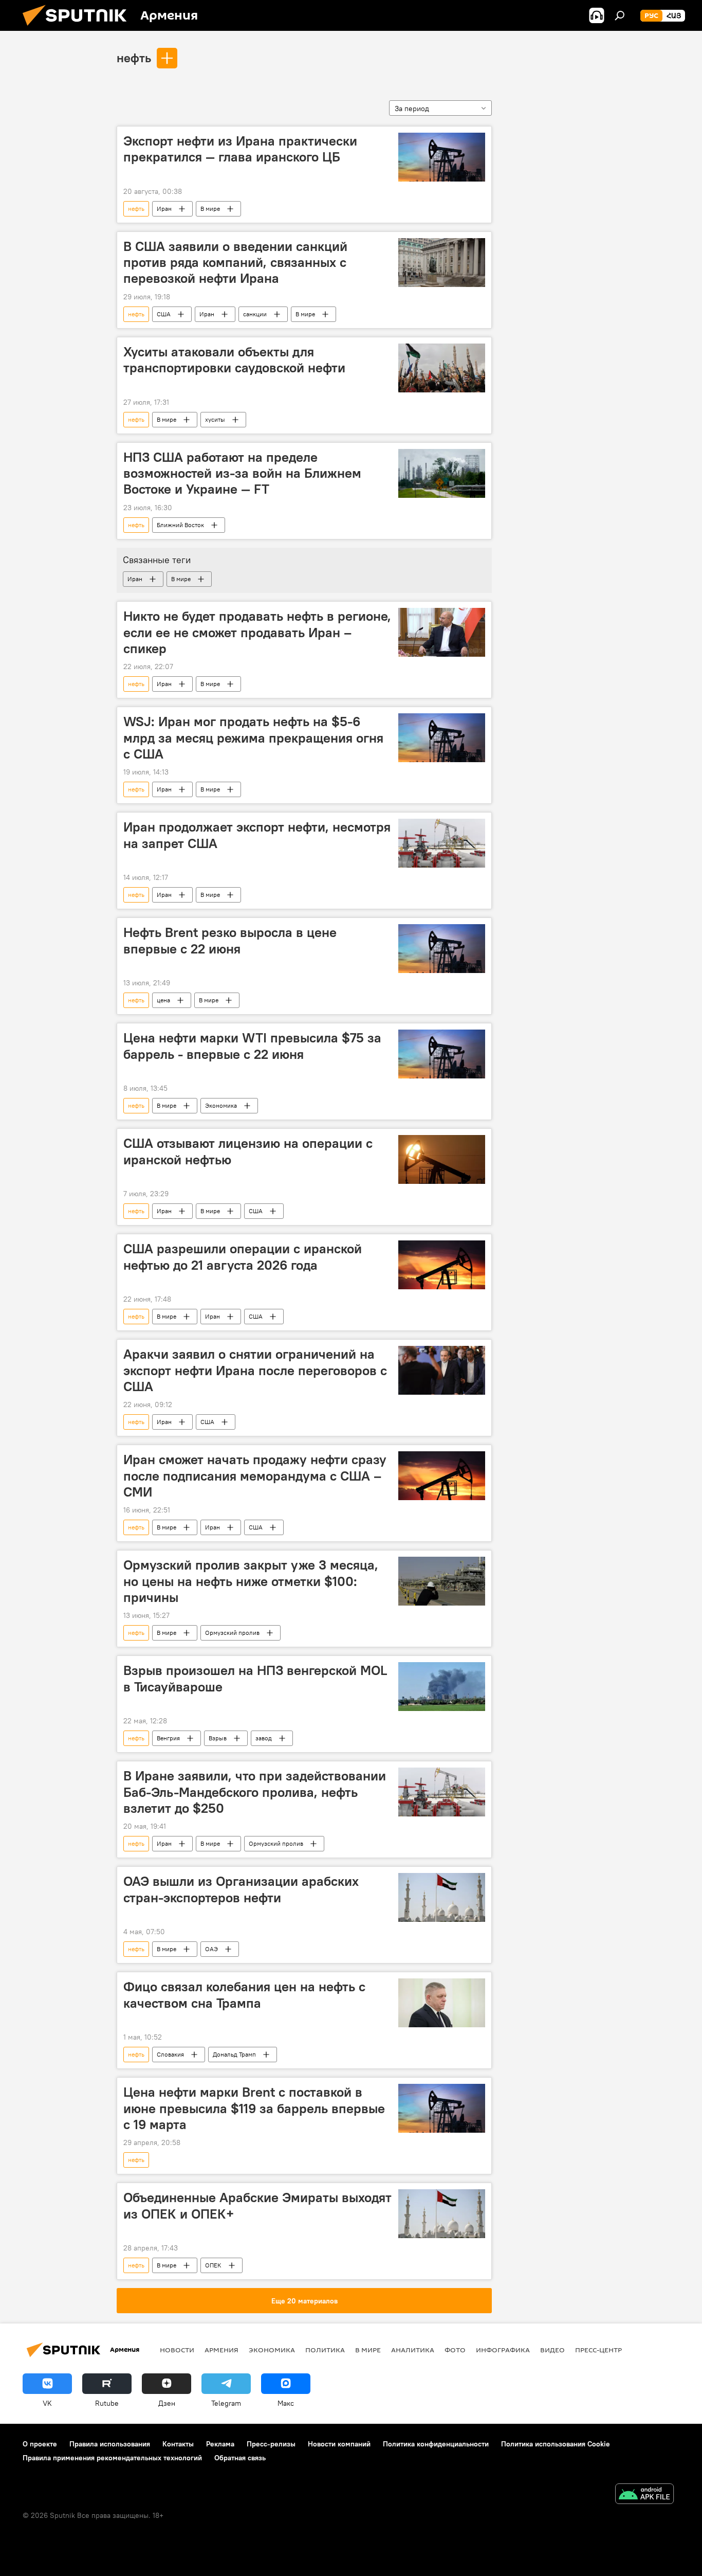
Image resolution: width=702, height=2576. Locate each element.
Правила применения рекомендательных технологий (112, 2458)
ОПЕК (213, 2265)
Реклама (220, 2444)
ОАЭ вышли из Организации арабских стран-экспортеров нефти (241, 1889)
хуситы (215, 419)
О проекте (40, 2444)
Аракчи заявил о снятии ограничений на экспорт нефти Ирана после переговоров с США (255, 1370)
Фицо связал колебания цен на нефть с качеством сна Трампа (244, 1995)
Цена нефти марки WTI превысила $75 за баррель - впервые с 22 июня (252, 1046)
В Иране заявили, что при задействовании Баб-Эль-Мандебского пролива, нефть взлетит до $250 (255, 1792)
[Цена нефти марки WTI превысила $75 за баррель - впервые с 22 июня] (442, 1054)
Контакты (178, 2444)
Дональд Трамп (234, 2054)
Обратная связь (240, 2458)
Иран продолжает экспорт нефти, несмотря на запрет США (257, 835)
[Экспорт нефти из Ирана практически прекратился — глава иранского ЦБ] (442, 157)
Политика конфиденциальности (436, 2444)
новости (177, 2350)
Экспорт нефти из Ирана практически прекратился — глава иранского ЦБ (240, 149)
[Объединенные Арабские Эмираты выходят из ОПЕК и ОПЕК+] (442, 2214)
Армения (221, 2350)
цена (163, 1000)
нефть (134, 58)
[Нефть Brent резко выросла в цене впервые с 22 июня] (442, 949)
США (164, 314)
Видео (552, 2350)
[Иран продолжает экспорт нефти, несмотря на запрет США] (442, 843)
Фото (455, 2350)
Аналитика (413, 2350)
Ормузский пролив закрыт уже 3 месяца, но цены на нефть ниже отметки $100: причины (251, 1581)
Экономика (221, 1105)
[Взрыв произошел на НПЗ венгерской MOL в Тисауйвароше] (442, 1687)
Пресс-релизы (271, 2444)
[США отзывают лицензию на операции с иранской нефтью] (442, 1159)
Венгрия (168, 1738)
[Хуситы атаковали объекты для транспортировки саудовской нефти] (442, 368)
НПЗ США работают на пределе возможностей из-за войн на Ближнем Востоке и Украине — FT (242, 473)
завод (264, 1738)
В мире (210, 209)
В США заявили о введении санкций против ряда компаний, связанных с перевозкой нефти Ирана (235, 262)
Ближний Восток (180, 525)
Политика (325, 2350)
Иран (164, 209)
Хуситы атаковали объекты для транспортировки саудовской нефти (234, 360)
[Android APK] (644, 2495)
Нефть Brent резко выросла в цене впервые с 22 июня (230, 940)
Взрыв (218, 1738)
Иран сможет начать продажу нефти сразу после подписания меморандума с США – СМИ (255, 1475)
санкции (255, 314)
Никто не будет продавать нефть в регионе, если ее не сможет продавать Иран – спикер (257, 632)
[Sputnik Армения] (79, 28)
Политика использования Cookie (556, 2444)
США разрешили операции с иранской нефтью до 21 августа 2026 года (243, 1257)
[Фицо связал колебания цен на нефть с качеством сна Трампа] (442, 2003)
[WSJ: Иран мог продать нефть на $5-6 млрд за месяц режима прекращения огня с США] (442, 738)
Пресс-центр (598, 2350)
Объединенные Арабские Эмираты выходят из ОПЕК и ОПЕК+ (257, 2205)
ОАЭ (211, 1949)
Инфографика (503, 2350)
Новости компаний (339, 2444)
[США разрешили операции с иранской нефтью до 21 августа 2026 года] (442, 1265)
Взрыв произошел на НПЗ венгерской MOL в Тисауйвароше (255, 1678)
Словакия (170, 2054)
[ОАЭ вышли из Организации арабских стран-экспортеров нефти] (442, 1897)
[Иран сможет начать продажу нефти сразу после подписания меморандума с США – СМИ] (442, 1476)
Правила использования (110, 2444)
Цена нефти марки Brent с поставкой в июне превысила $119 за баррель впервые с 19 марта (254, 2108)
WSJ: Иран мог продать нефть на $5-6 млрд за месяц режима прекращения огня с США (253, 737)
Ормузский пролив (232, 1633)
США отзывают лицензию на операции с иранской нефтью (248, 1151)
